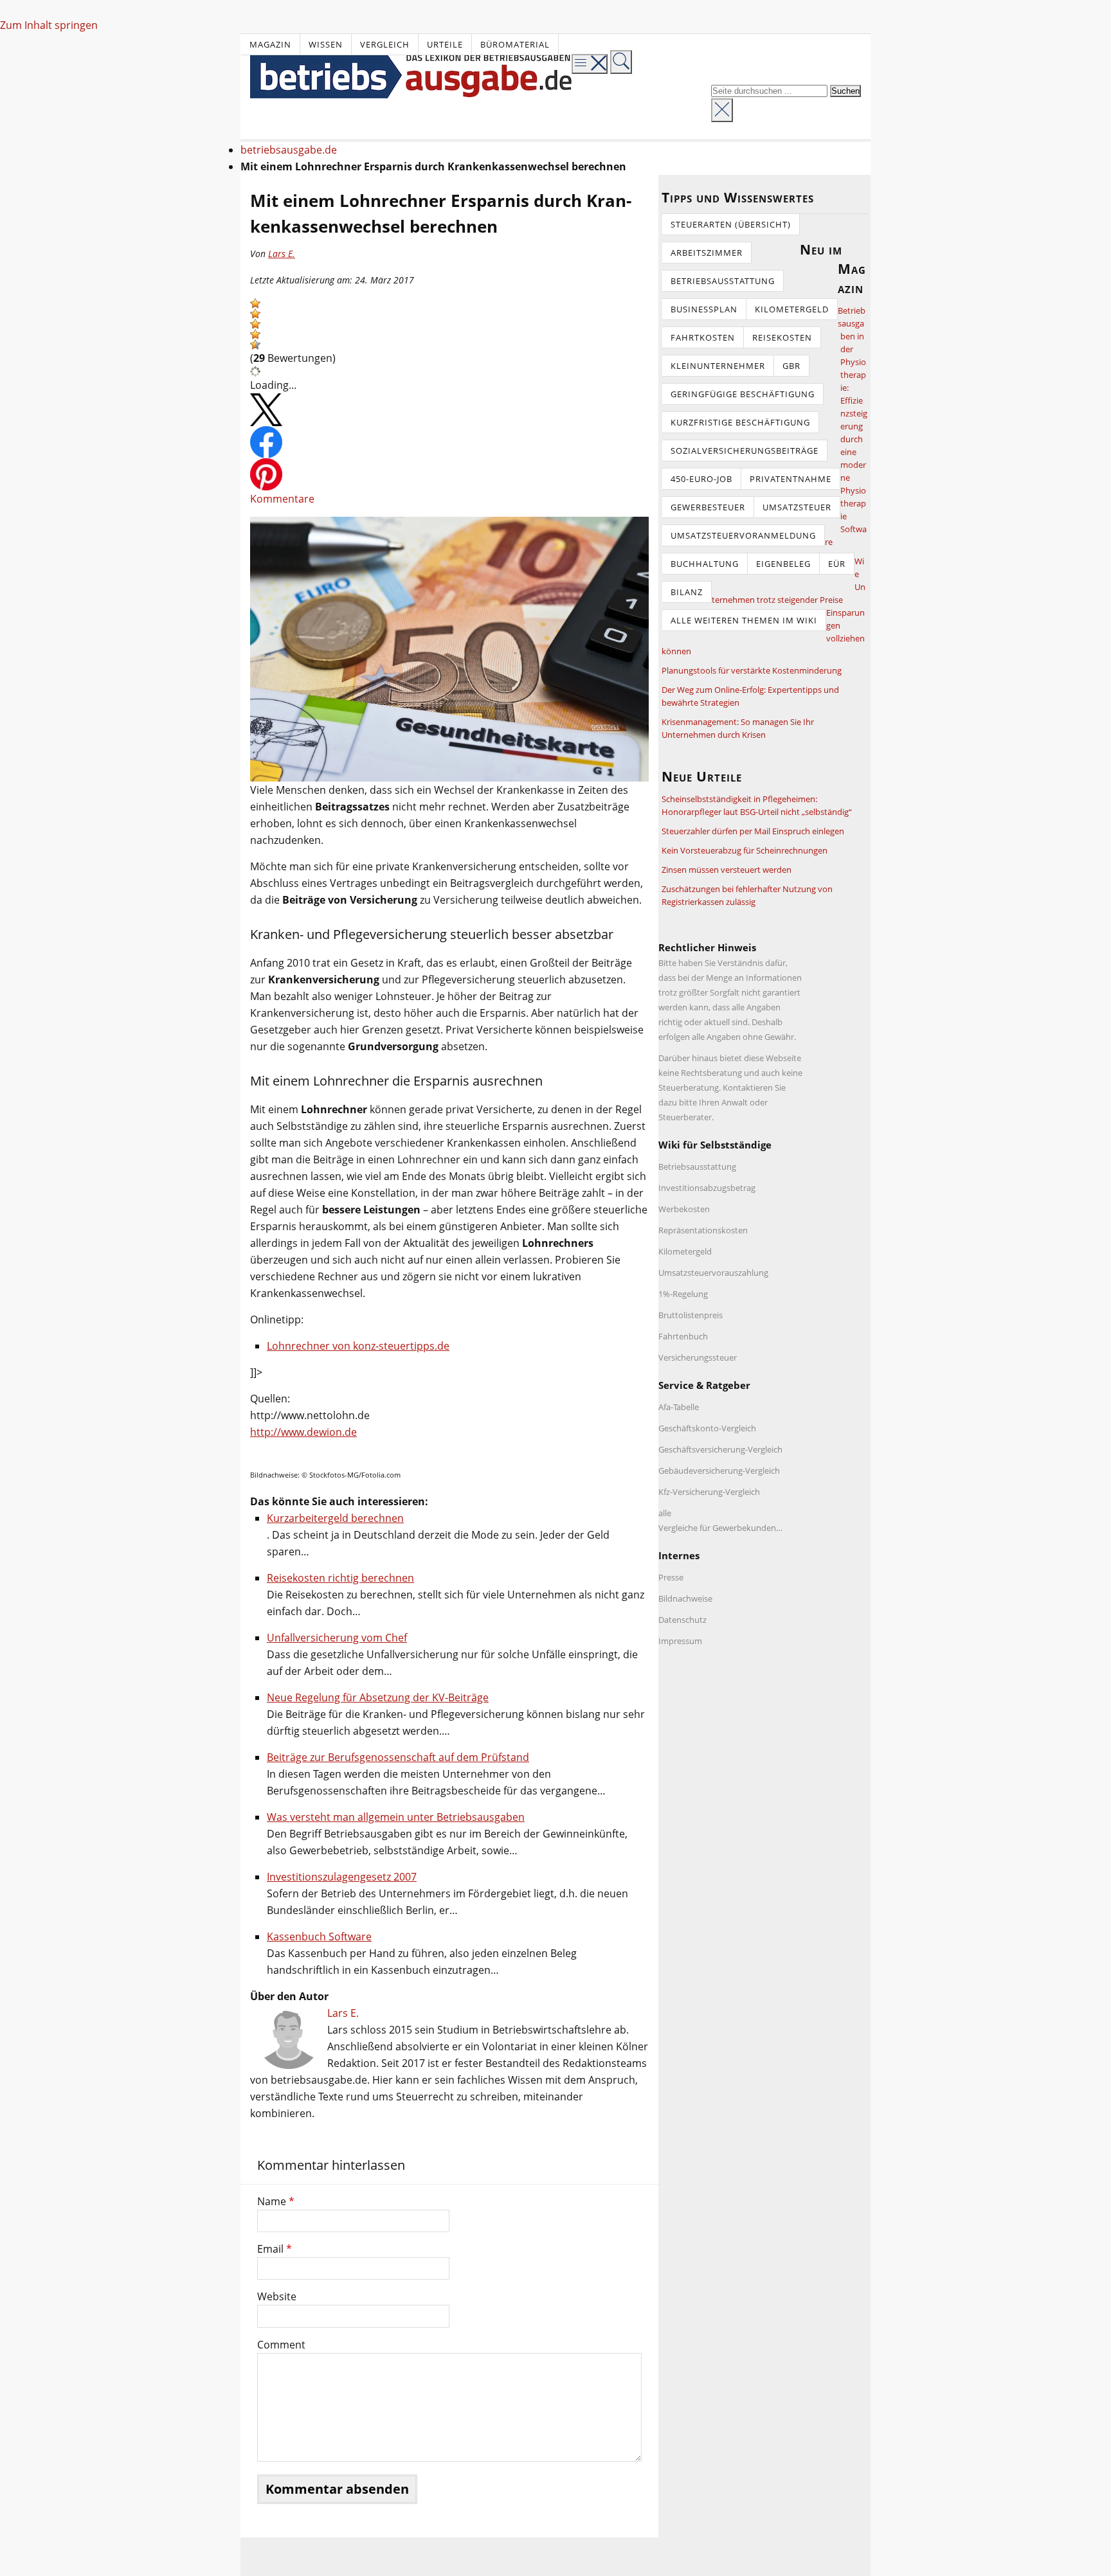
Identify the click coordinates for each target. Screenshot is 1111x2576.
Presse (671, 1577)
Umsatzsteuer (797, 507)
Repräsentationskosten (703, 1230)
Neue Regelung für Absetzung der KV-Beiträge (378, 1697)
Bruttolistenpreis (691, 1315)
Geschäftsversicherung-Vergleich (720, 1449)
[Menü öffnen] (590, 64)
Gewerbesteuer (708, 507)
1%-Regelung (683, 1294)
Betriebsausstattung (723, 281)
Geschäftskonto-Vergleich (707, 1428)
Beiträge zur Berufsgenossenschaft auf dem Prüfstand (398, 1757)
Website (277, 2296)
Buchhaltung (705, 564)
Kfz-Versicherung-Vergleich (709, 1492)
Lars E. (282, 254)
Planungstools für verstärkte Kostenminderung (752, 670)
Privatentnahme (790, 479)
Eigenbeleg (783, 564)
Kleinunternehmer (718, 366)
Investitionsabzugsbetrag (707, 1188)
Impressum (680, 1641)
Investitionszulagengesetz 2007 (342, 1877)
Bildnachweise (685, 1598)
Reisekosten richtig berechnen (340, 1578)
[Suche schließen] (722, 110)
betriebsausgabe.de (289, 150)
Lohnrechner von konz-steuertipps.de (358, 1346)
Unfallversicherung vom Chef (337, 1638)
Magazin (270, 44)
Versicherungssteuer (698, 1357)
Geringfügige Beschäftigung (743, 394)
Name (276, 2201)
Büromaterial (515, 44)
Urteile (445, 44)
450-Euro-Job (701, 479)
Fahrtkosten (703, 337)
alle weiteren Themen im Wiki (744, 620)
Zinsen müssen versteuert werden (727, 870)
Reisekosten (782, 337)
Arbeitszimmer (707, 253)
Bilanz (687, 592)
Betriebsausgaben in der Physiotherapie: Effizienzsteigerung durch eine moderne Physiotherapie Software (846, 426)
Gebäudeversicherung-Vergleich (719, 1471)
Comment (281, 2345)
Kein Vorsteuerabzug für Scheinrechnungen (745, 850)
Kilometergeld (792, 309)
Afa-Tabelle (679, 1407)
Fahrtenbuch (683, 1336)
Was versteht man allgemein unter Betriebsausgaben (396, 1817)
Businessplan (704, 309)
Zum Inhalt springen (49, 25)
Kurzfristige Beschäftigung (740, 422)
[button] (255, 303)
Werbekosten (684, 1209)
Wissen (326, 44)
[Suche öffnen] (621, 62)
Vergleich (385, 44)
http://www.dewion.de (303, 1432)
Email (275, 2249)
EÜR (837, 564)
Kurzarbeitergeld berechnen (335, 1518)
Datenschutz (682, 1620)
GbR (791, 366)
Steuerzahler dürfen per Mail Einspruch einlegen (753, 831)
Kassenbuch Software (319, 1936)
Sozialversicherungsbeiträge (745, 451)
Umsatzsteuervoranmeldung (743, 535)
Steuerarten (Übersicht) (731, 224)
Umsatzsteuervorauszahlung (713, 1273)
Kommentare (282, 499)
